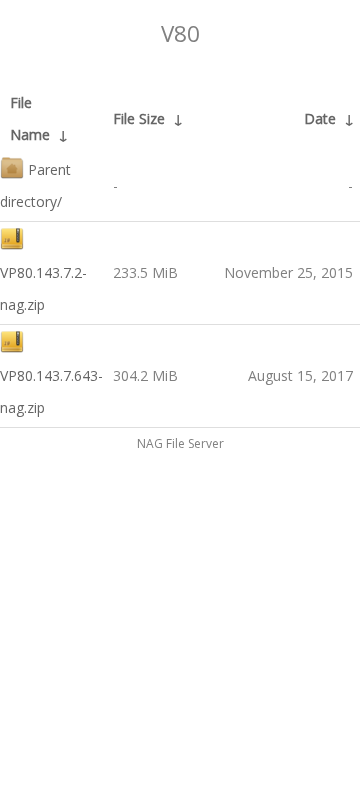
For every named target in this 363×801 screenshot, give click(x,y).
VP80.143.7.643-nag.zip (51, 391)
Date (320, 118)
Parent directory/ (35, 185)
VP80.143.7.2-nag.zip (43, 288)
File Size (139, 118)
